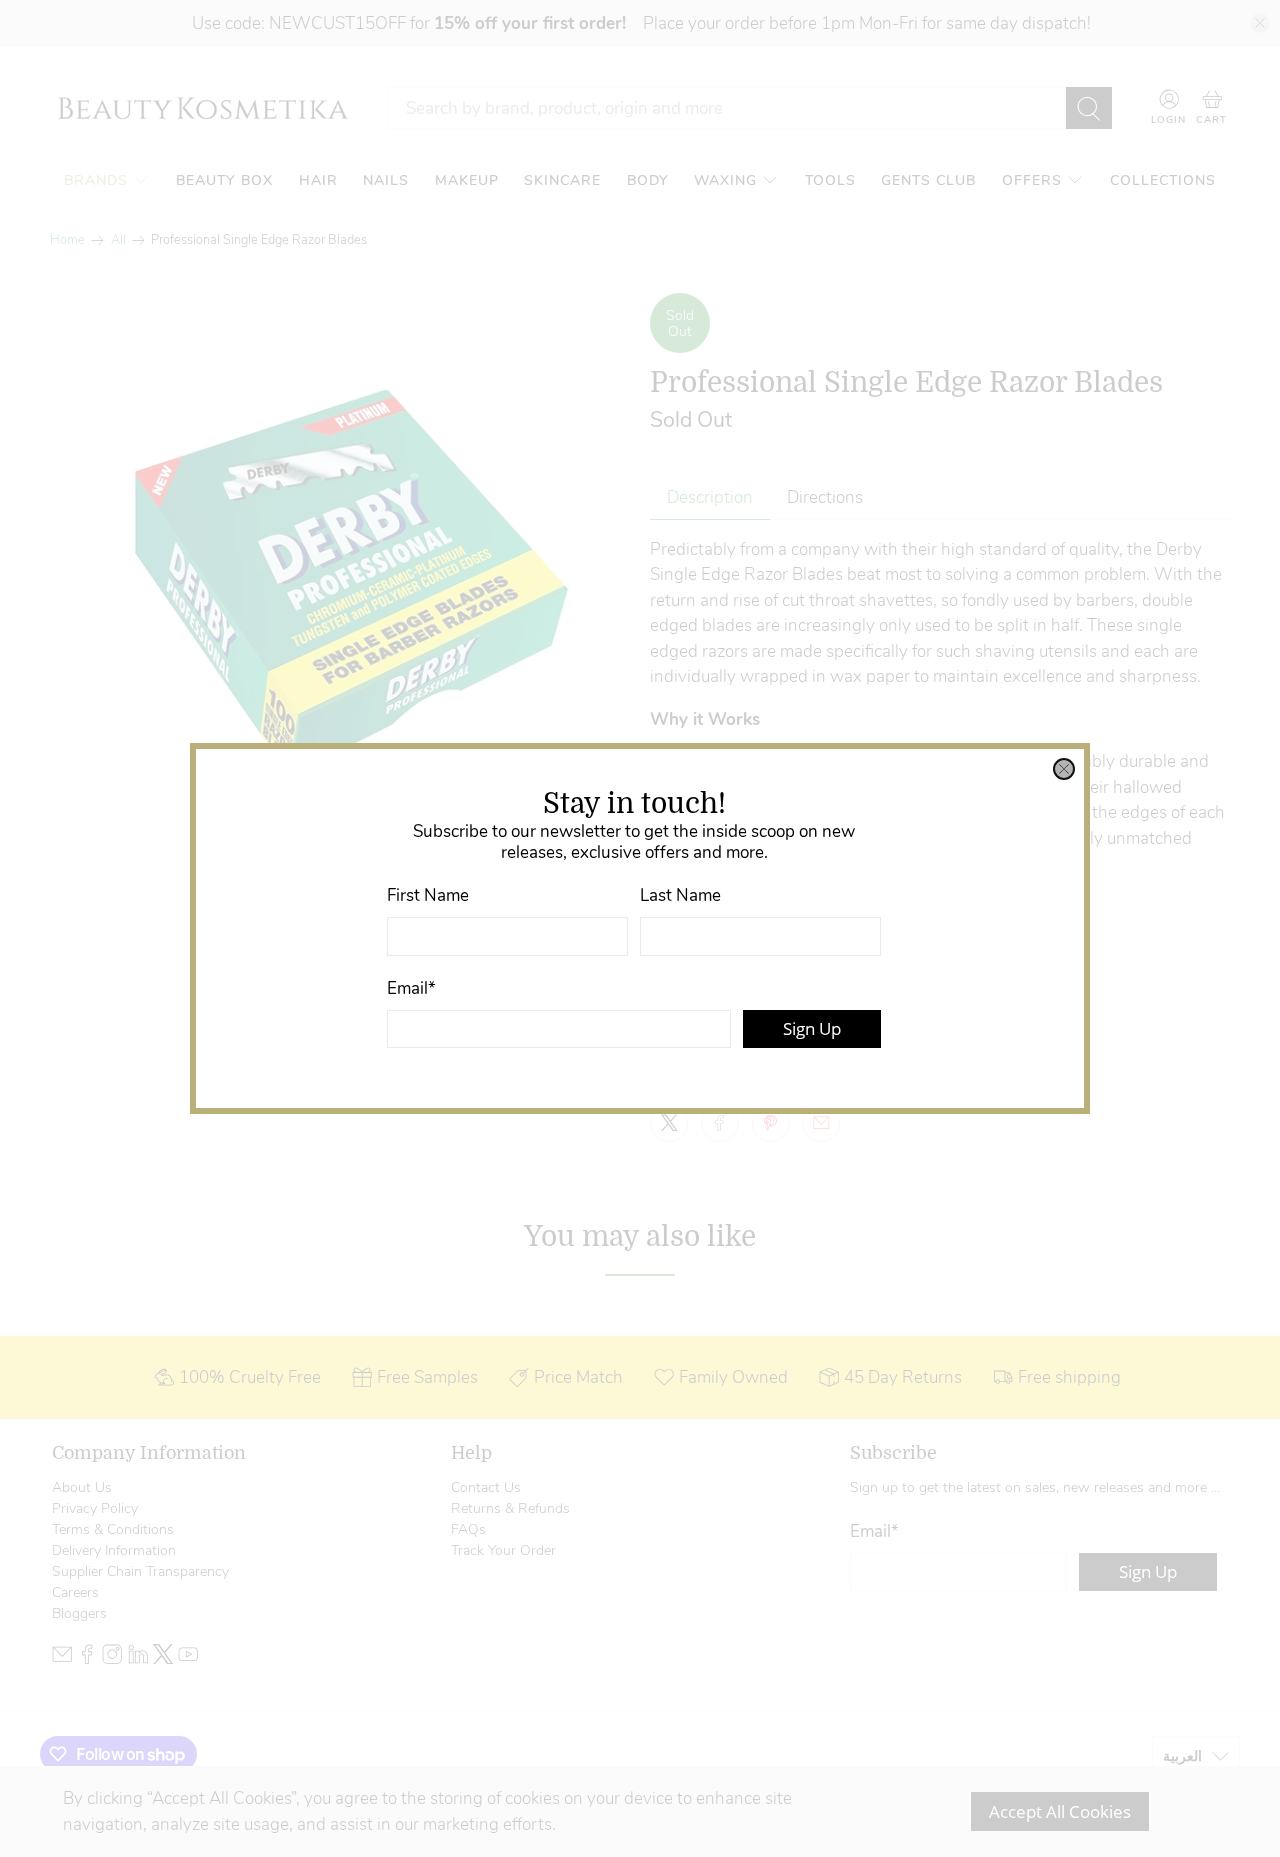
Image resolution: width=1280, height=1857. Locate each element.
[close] (1064, 769)
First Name (428, 895)
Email (411, 988)
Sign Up (812, 1028)
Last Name (680, 895)
